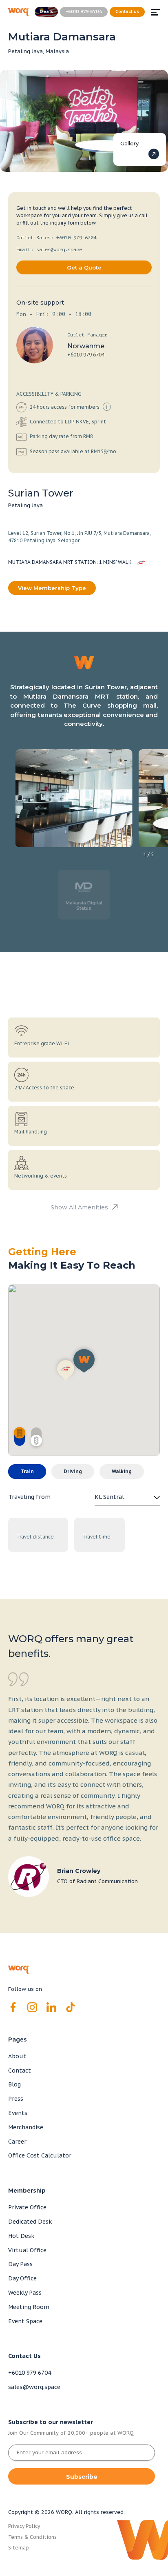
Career (17, 2142)
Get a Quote (84, 267)
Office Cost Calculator (40, 2155)
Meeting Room (29, 2307)
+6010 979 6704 (86, 355)
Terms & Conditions (32, 2537)
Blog (14, 2084)
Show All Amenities (79, 1208)
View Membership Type (52, 588)
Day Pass (20, 2264)
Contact (20, 2071)
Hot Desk (21, 2236)
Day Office (22, 2278)
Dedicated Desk (30, 2222)
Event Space (25, 2321)
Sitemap (19, 2548)
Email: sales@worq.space (49, 249)
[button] (66, 1369)
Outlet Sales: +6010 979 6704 (56, 238)
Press (16, 2099)
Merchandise (26, 2127)
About (17, 2056)
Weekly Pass (25, 2293)
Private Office (27, 2207)
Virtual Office (27, 2250)
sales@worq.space (34, 2387)
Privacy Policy (24, 2526)
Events (18, 2113)
